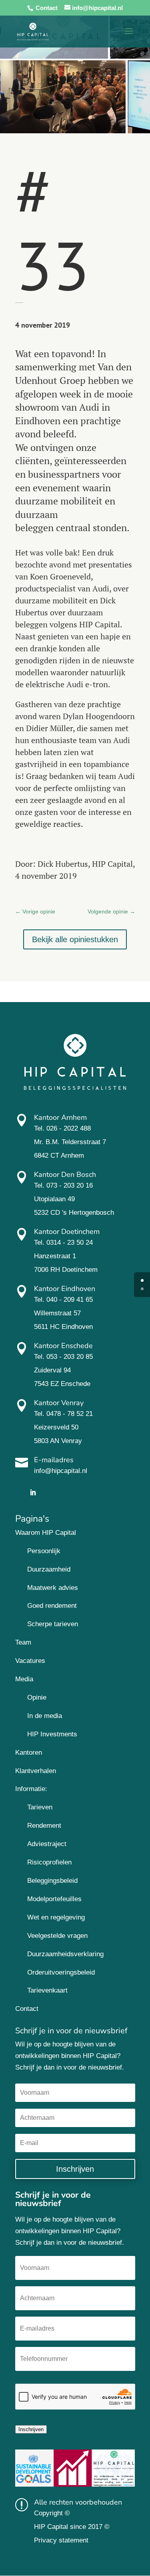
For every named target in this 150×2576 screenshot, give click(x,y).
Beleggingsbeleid (52, 1881)
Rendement (44, 1826)
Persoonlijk (44, 1551)
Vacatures (30, 1661)
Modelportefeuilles (54, 1899)
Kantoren (29, 1753)
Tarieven (40, 1807)
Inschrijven (31, 2429)
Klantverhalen (36, 1771)
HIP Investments (52, 1734)
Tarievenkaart (47, 1990)
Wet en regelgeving (56, 1917)
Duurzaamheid (49, 1569)
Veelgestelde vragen (57, 1936)
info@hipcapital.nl (61, 1471)
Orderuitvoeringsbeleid (61, 1972)
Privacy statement (61, 2540)
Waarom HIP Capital (46, 1533)
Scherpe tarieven (53, 1624)
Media (24, 1679)
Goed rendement (52, 1606)
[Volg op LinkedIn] (33, 1493)
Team (23, 1642)
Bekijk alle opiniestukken (75, 939)
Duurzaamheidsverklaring (65, 1954)
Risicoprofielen (49, 1862)
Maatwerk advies (53, 1588)
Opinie (37, 1697)
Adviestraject (47, 1844)
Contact (47, 8)
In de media (45, 1716)
